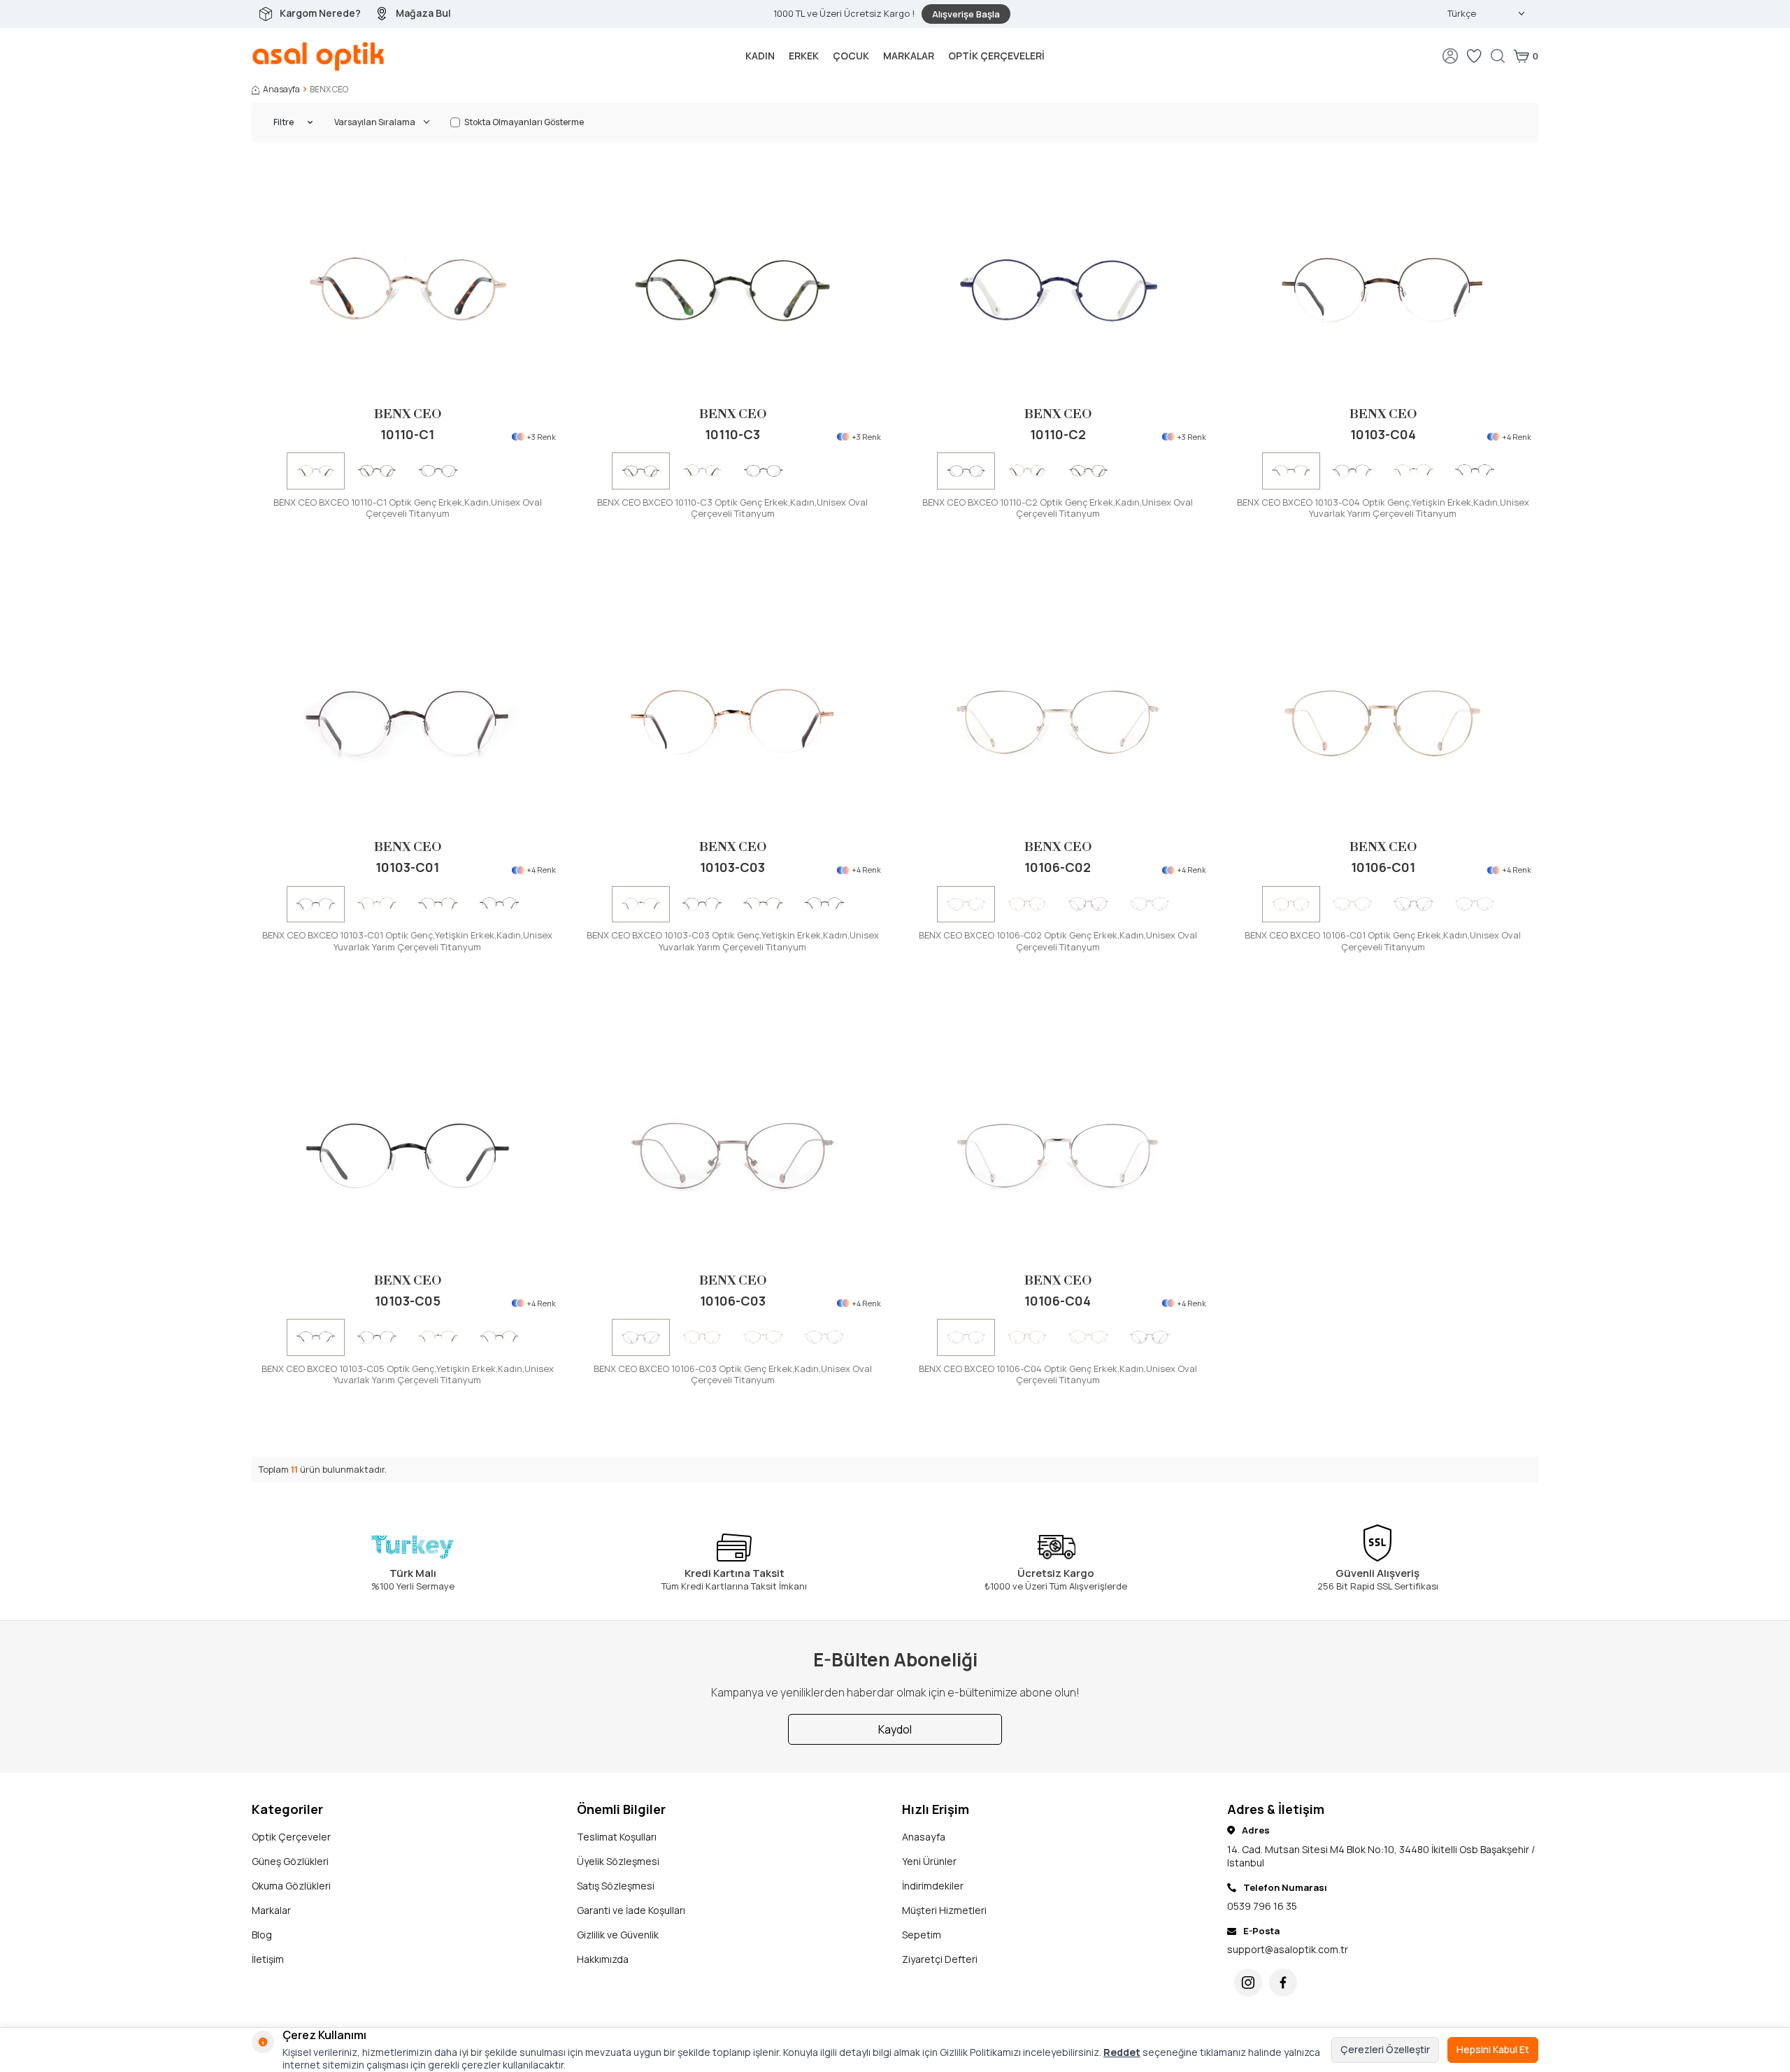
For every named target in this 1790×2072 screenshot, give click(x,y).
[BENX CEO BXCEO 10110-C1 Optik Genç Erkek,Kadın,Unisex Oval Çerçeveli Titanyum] (407, 289)
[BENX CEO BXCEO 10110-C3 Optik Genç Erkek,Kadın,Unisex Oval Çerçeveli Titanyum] (377, 470)
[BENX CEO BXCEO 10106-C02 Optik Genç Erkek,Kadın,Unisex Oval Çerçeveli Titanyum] (1058, 722)
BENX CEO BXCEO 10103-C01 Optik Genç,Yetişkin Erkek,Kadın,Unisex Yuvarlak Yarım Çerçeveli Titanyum (407, 941)
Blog (262, 1935)
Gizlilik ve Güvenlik (618, 1935)
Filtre (284, 122)
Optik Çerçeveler (291, 1837)
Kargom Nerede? (320, 13)
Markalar (909, 56)
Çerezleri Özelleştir (1385, 2049)
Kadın (760, 56)
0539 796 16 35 (1262, 1906)
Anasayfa (281, 90)
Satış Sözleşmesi (616, 1886)
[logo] (318, 56)
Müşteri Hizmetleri (944, 1910)
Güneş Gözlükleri (290, 1861)
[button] (269, 471)
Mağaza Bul (423, 13)
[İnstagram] (1248, 1982)
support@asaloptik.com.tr (1288, 1949)
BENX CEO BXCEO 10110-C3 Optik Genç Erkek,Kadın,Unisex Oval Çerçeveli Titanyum (732, 508)
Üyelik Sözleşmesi (618, 1861)
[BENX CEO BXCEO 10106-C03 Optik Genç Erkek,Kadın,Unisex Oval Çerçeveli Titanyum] (1088, 904)
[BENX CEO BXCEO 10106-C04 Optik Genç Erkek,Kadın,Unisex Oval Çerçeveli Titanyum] (1150, 904)
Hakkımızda (603, 1959)
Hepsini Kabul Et (1493, 2049)
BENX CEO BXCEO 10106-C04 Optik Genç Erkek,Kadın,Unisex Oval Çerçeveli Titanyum (1058, 1375)
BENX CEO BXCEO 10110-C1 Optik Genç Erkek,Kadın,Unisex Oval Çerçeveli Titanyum (408, 508)
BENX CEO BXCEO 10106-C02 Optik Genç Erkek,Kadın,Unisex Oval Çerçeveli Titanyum (1058, 941)
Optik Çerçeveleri (996, 56)
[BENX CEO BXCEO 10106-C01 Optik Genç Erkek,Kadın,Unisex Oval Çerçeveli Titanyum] (1028, 904)
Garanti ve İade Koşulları (631, 1910)
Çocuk (851, 56)
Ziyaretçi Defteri (940, 1959)
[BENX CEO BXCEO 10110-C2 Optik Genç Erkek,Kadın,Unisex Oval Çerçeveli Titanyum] (438, 470)
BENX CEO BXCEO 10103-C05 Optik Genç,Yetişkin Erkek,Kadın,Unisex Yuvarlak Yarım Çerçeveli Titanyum (408, 1375)
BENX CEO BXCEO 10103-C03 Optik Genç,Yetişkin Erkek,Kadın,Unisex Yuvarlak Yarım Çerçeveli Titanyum (733, 941)
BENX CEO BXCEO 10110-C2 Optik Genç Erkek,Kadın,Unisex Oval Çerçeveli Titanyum (1058, 508)
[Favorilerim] (1474, 56)
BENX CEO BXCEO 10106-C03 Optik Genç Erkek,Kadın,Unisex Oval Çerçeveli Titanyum (733, 1375)
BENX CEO (408, 414)
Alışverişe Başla (966, 14)
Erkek (804, 56)
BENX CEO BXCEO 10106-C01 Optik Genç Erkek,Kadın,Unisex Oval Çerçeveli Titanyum (1383, 941)
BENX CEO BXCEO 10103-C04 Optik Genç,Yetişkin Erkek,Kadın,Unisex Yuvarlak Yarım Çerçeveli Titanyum (1383, 508)
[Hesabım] (1450, 56)
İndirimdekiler (933, 1886)
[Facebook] (1283, 1982)
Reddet (1122, 2052)
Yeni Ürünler (929, 1861)
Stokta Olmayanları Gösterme (524, 122)
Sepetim (922, 1935)
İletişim (268, 1959)
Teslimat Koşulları (617, 1837)
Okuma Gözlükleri (291, 1886)
